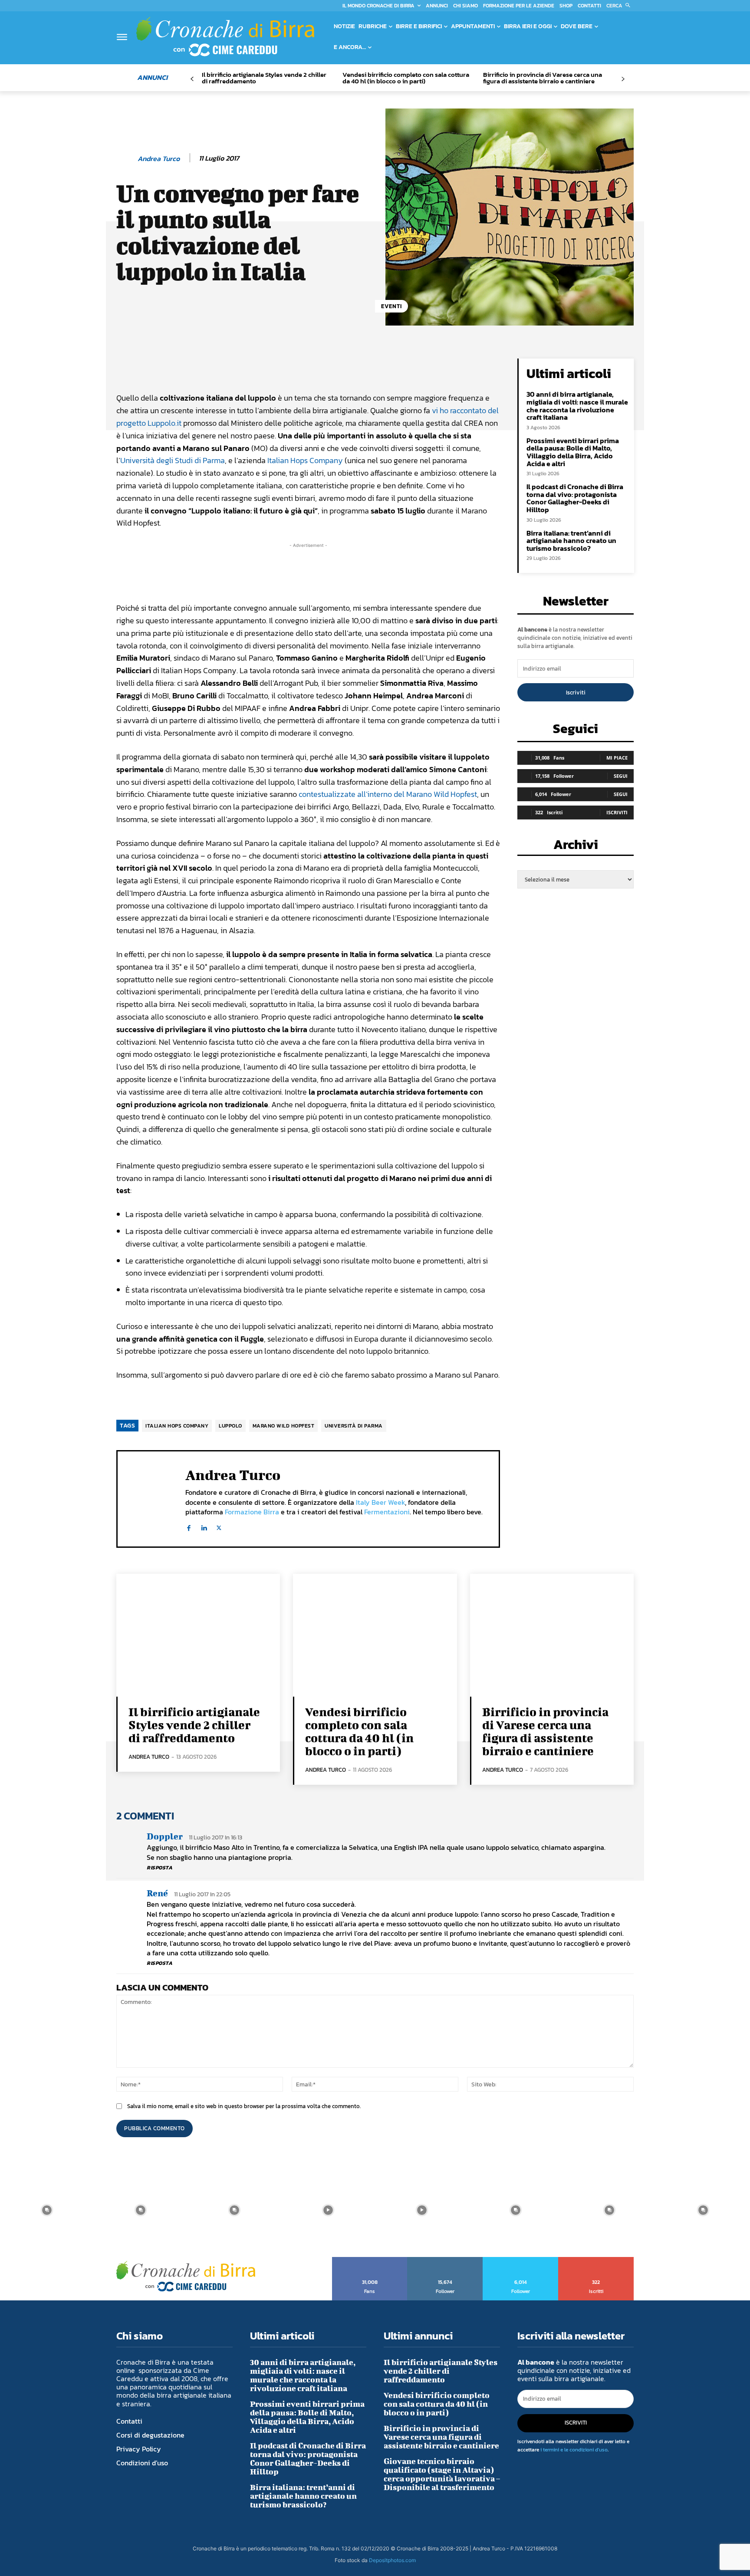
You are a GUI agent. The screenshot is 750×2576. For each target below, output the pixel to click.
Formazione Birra (252, 1512)
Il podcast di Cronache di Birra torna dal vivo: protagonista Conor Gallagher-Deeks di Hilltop (575, 498)
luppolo (230, 1426)
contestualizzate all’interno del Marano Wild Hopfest (388, 794)
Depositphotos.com (392, 2560)
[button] (620, 6)
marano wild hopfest (284, 1426)
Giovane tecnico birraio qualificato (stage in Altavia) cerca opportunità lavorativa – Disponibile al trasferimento (442, 2474)
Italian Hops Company (305, 460)
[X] (219, 1526)
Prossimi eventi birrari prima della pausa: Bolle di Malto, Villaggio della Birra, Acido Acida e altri (573, 452)
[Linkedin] (204, 1526)
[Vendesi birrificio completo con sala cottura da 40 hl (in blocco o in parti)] (375, 1635)
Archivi (576, 847)
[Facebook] (189, 1526)
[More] (411, 367)
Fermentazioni (387, 1512)
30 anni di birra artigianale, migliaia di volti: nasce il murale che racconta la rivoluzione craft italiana (577, 406)
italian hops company (177, 1426)
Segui (621, 776)
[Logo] (225, 36)
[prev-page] (192, 79)
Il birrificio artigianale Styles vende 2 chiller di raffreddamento (264, 78)
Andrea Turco (159, 159)
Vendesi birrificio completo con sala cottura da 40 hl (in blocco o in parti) (406, 78)
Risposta (160, 1868)
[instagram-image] (47, 2210)
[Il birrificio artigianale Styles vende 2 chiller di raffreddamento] (198, 1635)
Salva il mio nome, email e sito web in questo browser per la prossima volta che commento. (244, 2106)
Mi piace (617, 758)
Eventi (391, 306)
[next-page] (623, 79)
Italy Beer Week (380, 1502)
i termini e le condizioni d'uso (574, 2450)
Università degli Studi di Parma (173, 460)
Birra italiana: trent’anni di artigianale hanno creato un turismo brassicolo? (571, 541)
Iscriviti (576, 693)
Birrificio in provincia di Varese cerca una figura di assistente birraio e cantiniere (543, 78)
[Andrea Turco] (126, 158)
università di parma (354, 1426)
